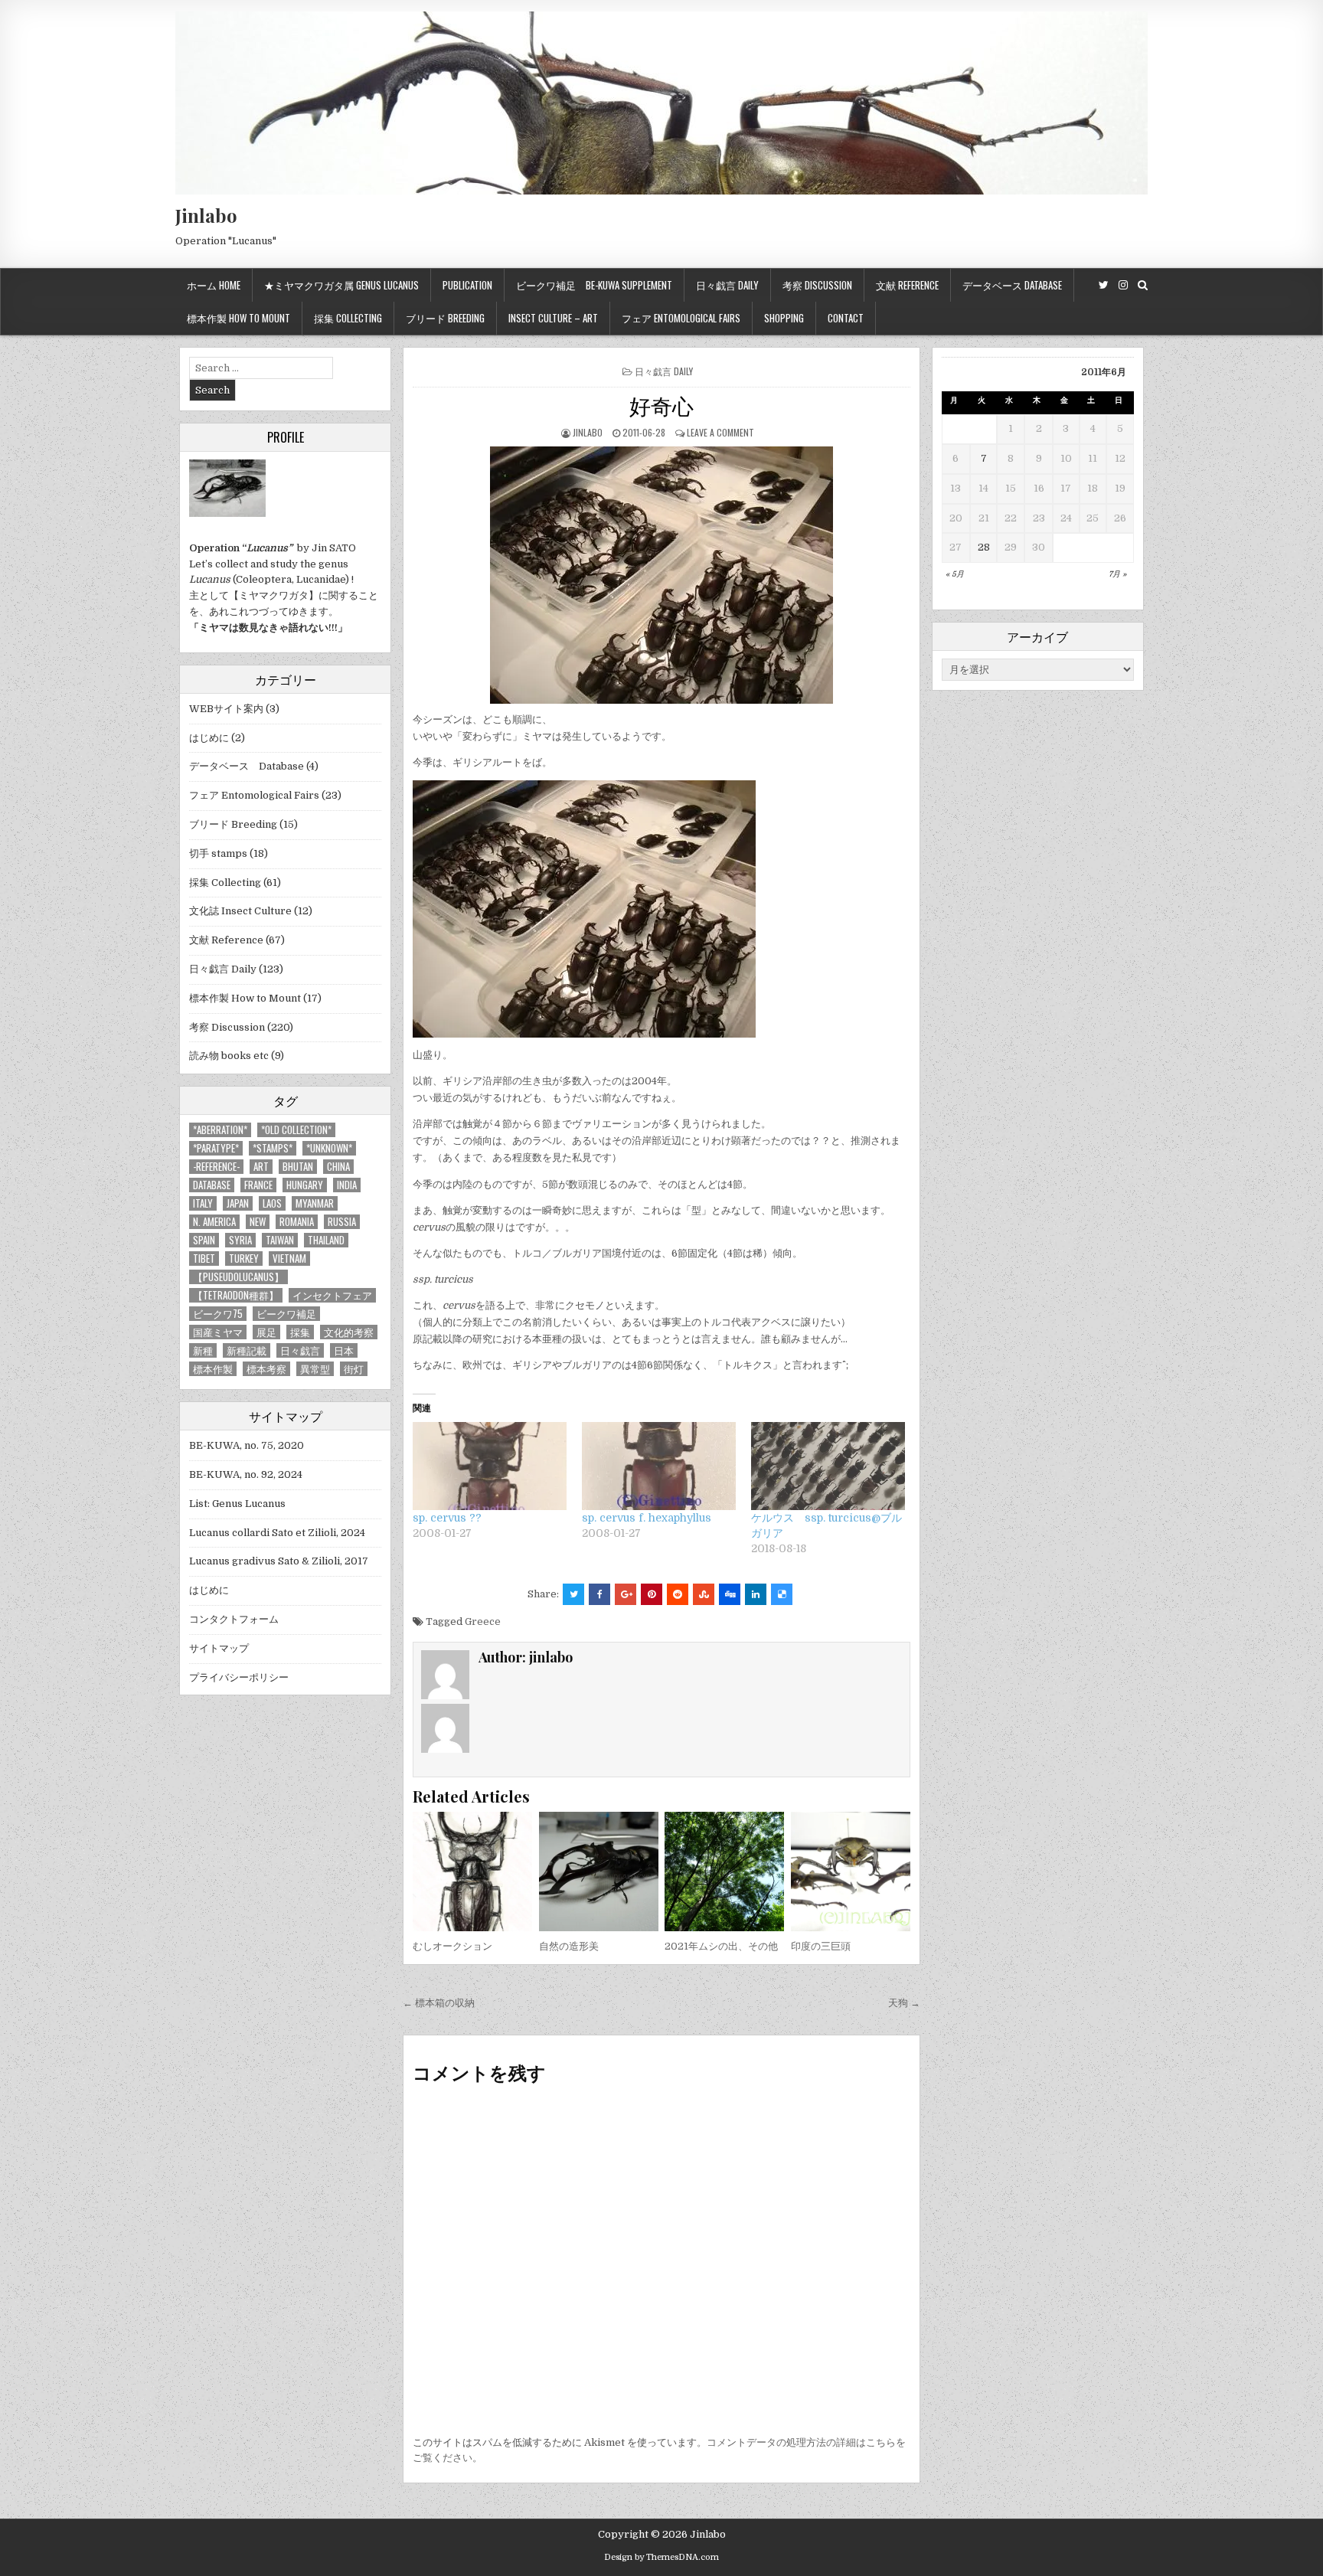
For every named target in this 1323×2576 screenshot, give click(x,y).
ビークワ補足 (286, 1314)
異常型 (315, 1369)
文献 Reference (907, 285)
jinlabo (588, 432)
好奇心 (661, 405)
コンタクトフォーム (234, 1619)
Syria (240, 1240)
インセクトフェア (332, 1295)
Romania (297, 1222)
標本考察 (266, 1369)
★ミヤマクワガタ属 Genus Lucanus (341, 285)
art (261, 1167)
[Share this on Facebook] (599, 1594)
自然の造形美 (569, 1946)
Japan (238, 1203)
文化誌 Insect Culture (240, 911)
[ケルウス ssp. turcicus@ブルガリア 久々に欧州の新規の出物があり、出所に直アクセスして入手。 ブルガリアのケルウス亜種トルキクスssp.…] (828, 1466)
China (338, 1167)
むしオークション (452, 1946)
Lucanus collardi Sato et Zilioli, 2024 (277, 1533)
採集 (300, 1332)
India (347, 1185)
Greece (483, 1621)
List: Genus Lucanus (237, 1504)
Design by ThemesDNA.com (661, 2557)
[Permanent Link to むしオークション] (472, 1872)
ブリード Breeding (445, 318)
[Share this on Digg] (730, 1594)
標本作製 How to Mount (245, 998)
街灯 (354, 1369)
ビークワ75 (218, 1314)
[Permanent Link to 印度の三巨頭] (851, 1872)
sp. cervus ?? (447, 1518)
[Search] (1143, 285)
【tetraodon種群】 (236, 1295)
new (258, 1222)
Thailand (326, 1240)
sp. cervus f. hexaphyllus (647, 1518)
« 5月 (955, 574)
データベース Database (1012, 285)
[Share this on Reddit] (678, 1594)
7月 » (1117, 574)
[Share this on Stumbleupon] (704, 1594)
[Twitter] (1104, 285)
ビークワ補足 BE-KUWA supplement (594, 285)
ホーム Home (214, 285)
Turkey (244, 1259)
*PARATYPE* (216, 1148)
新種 (203, 1350)
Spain (204, 1240)
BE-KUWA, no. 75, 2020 (247, 1445)
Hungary (305, 1185)
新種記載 (247, 1350)
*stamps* (273, 1148)
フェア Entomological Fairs (681, 318)
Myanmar (315, 1203)
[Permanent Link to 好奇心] (661, 575)
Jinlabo (206, 215)
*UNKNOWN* (329, 1148)
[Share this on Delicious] (782, 1594)
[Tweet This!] (573, 1594)
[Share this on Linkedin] (756, 1594)
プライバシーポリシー (239, 1677)
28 (984, 547)
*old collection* (296, 1130)
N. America (214, 1222)
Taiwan (280, 1240)
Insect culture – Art (553, 318)
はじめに (209, 738)
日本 (344, 1350)
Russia (342, 1222)
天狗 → (904, 2003)
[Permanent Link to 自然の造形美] (599, 1872)
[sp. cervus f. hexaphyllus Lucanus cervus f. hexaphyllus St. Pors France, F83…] (659, 1466)
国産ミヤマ (218, 1332)
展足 (266, 1332)
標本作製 (213, 1369)
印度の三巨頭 (821, 1946)
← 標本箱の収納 (439, 2003)
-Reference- (216, 1167)
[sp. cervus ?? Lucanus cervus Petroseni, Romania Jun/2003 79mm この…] (490, 1466)
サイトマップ (219, 1648)
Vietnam (289, 1259)
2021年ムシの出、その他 (721, 1946)
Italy (203, 1203)
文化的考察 (349, 1332)
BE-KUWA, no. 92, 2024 (246, 1474)
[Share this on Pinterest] (652, 1594)
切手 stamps (218, 853)
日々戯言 (300, 1350)
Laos (272, 1203)
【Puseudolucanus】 (238, 1277)
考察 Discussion (817, 285)
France (258, 1185)
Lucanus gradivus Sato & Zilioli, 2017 (279, 1561)
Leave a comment (720, 432)
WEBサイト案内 (226, 709)
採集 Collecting (348, 318)
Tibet (204, 1259)
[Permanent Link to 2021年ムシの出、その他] (724, 1872)
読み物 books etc (229, 1056)
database (212, 1185)
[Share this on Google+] (626, 1594)
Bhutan (298, 1167)
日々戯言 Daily (727, 285)
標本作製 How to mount (238, 318)
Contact (846, 318)
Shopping (784, 318)
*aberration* (220, 1130)
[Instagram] (1123, 285)
